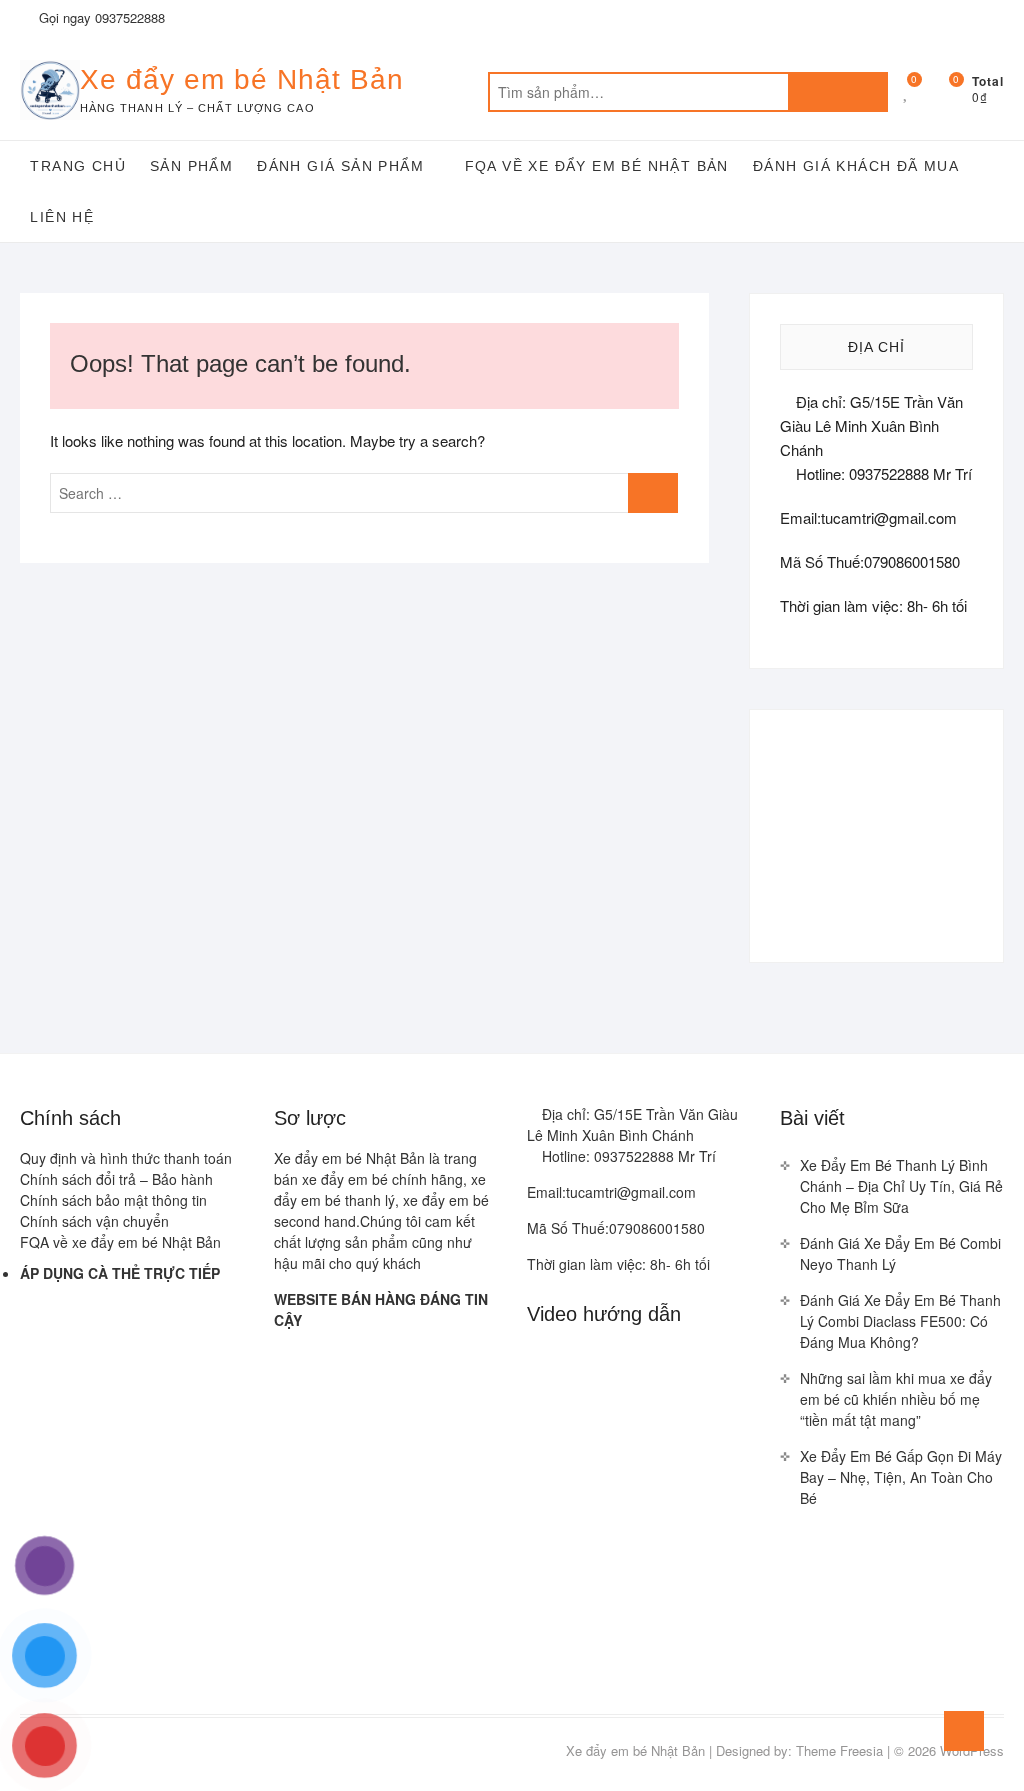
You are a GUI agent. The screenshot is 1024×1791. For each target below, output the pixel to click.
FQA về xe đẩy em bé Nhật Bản (597, 166)
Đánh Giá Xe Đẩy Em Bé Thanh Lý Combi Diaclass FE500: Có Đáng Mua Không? (900, 1321)
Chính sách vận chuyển (94, 1221)
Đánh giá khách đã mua (856, 166)
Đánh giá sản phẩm (340, 166)
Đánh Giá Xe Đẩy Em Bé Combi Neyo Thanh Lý (900, 1253)
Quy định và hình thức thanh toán (126, 1158)
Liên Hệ (62, 217)
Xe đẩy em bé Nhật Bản (242, 79)
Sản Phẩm (191, 166)
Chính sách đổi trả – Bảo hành (116, 1179)
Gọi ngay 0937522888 (100, 17)
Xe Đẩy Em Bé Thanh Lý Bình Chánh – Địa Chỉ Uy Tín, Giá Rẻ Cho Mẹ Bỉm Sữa (901, 1186)
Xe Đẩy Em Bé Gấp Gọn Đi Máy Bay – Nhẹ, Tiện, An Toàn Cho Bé (901, 1477)
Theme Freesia (839, 1750)
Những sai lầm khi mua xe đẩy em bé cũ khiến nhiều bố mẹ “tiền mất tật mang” (896, 1399)
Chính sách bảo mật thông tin (113, 1200)
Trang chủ (78, 166)
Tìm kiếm (838, 92)
